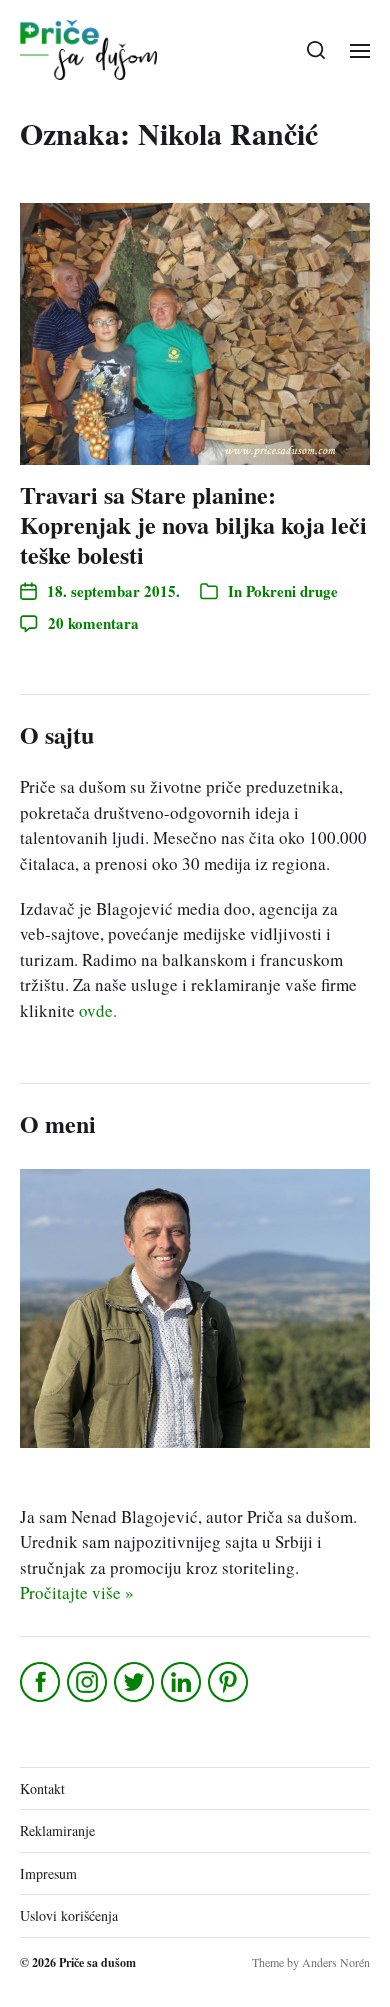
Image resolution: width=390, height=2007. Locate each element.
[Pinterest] (229, 1682)
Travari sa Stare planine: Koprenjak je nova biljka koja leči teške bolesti (193, 524)
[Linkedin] (182, 1682)
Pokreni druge (292, 591)
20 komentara (93, 623)
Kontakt (42, 1788)
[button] (316, 50)
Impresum (48, 1873)
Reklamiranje (57, 1830)
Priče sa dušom (97, 1962)
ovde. (98, 1010)
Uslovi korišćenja (69, 1915)
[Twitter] (135, 1682)
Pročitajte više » (77, 1592)
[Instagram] (88, 1682)
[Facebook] (41, 1682)
